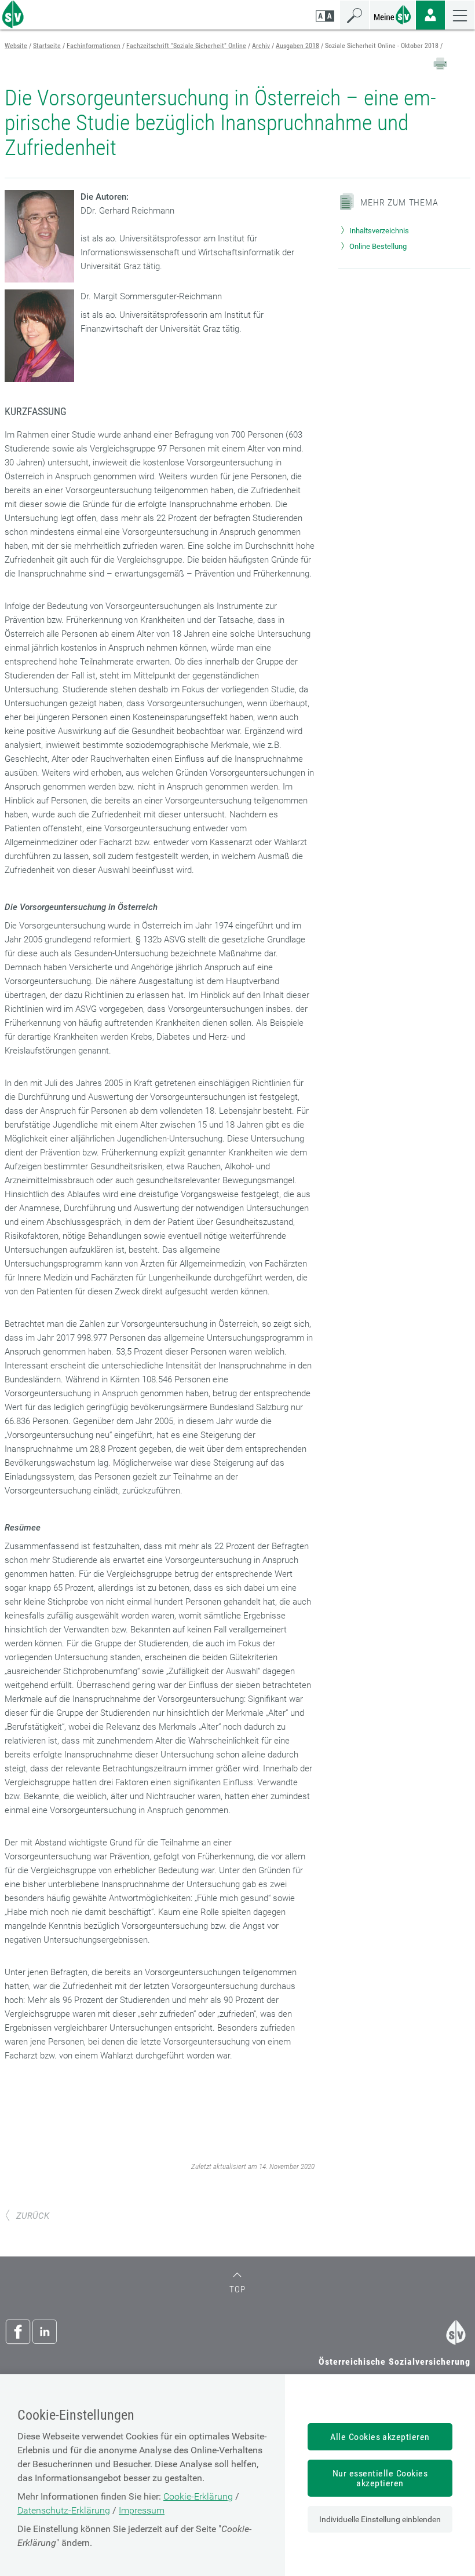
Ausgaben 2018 (297, 46)
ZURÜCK (33, 2216)
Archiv (261, 46)
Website (16, 46)
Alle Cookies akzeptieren (380, 2437)
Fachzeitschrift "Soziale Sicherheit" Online (186, 46)
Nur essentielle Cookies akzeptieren (380, 2478)
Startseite (47, 46)
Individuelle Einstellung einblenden (380, 2519)
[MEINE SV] (393, 14)
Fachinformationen (94, 46)
